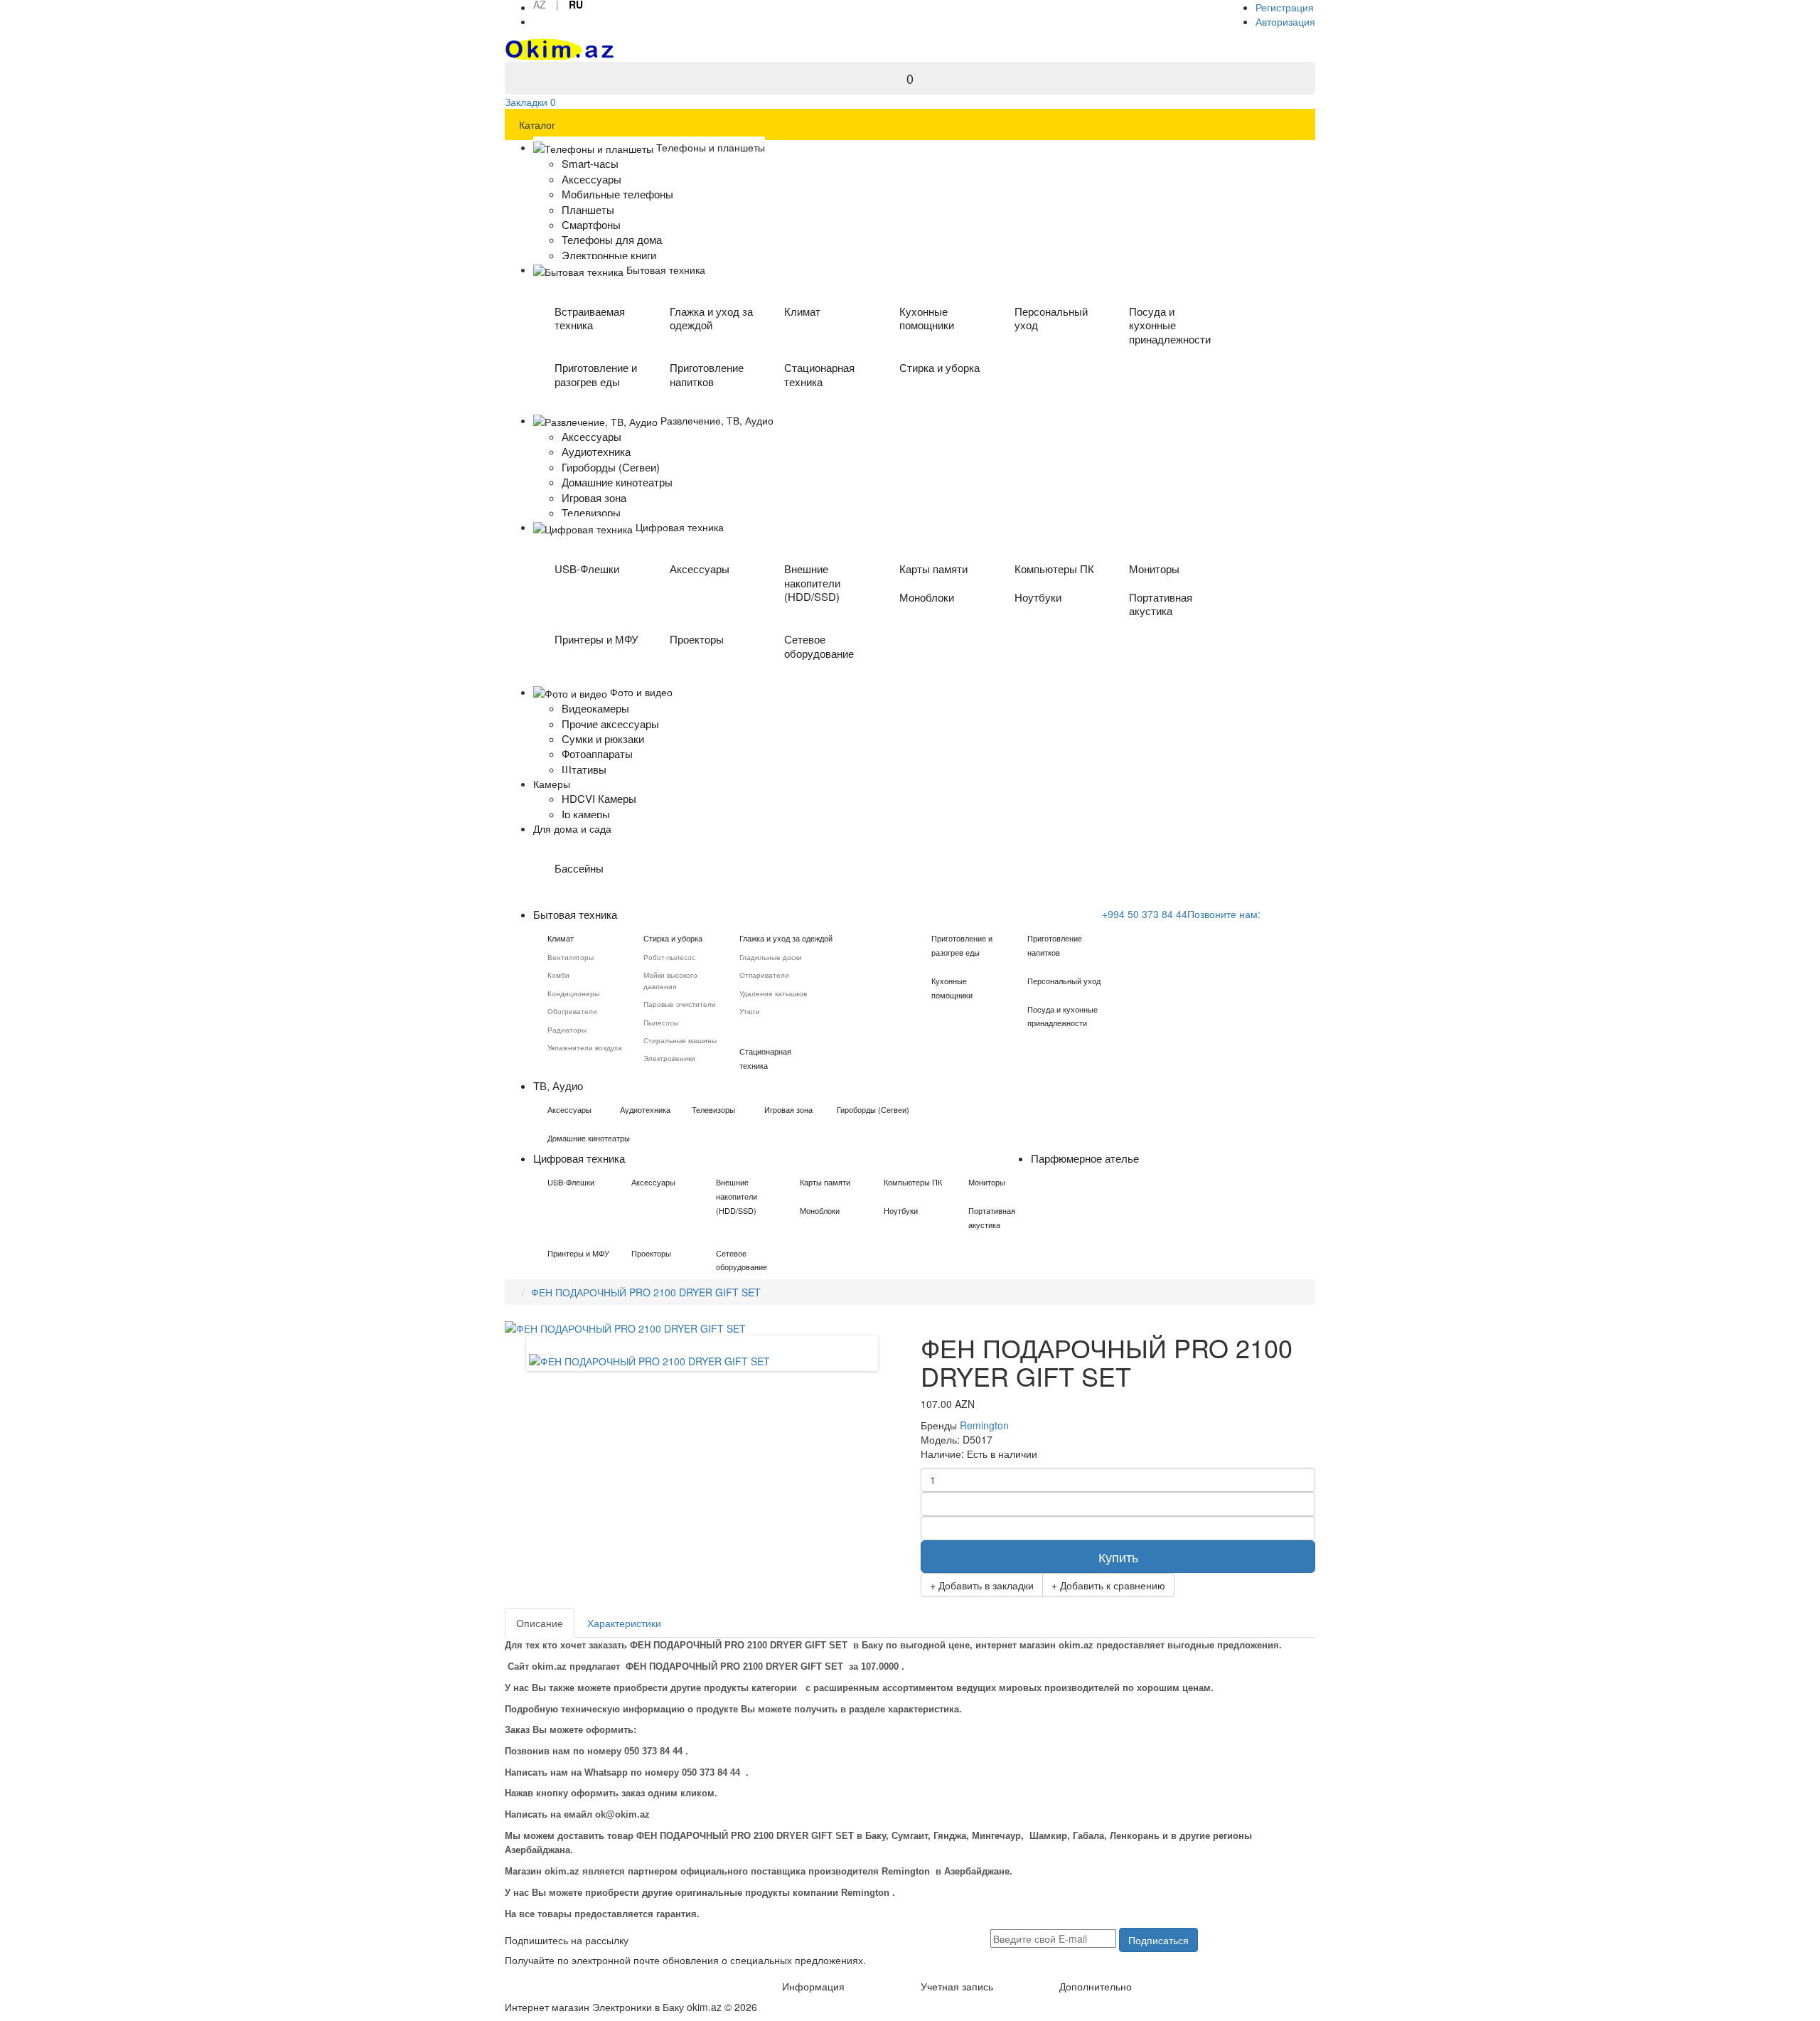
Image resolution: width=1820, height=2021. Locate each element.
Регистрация (1285, 7)
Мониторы (1154, 569)
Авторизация (1285, 21)
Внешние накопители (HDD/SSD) (812, 583)
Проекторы (697, 639)
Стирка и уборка (940, 367)
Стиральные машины (680, 1040)
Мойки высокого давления (670, 980)
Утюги (750, 1011)
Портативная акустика (1161, 604)
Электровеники (669, 1058)
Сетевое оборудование (819, 646)
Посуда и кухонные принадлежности (1170, 325)
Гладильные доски (771, 957)
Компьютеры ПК (1054, 569)
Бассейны (579, 868)
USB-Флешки (587, 569)
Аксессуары (700, 569)
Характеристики (624, 1623)
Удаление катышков (773, 993)
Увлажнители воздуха (585, 1047)
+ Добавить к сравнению (1108, 1585)
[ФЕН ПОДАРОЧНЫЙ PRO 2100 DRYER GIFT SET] (649, 1360)
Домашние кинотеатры (589, 1138)
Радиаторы (567, 1030)
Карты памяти (933, 569)
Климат (802, 311)
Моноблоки (927, 597)
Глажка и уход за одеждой (711, 318)
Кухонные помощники (927, 318)
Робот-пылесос (669, 957)
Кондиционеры (573, 993)
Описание (540, 1623)
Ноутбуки (1038, 597)
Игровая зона (788, 1109)
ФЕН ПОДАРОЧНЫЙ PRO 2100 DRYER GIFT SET (646, 1292)
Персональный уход (1051, 318)
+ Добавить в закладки (982, 1585)
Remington (984, 1425)
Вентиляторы (571, 957)
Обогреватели (572, 1011)
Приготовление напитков (707, 374)
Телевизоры (713, 1109)
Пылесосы (661, 1023)
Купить (1118, 1557)
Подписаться (1158, 1940)
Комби (558, 975)
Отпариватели (764, 975)
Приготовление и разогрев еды (596, 374)
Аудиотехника (645, 1109)
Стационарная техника (819, 374)
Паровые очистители (680, 1004)
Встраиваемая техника (590, 318)
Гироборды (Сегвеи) (873, 1109)
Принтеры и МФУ (596, 639)
